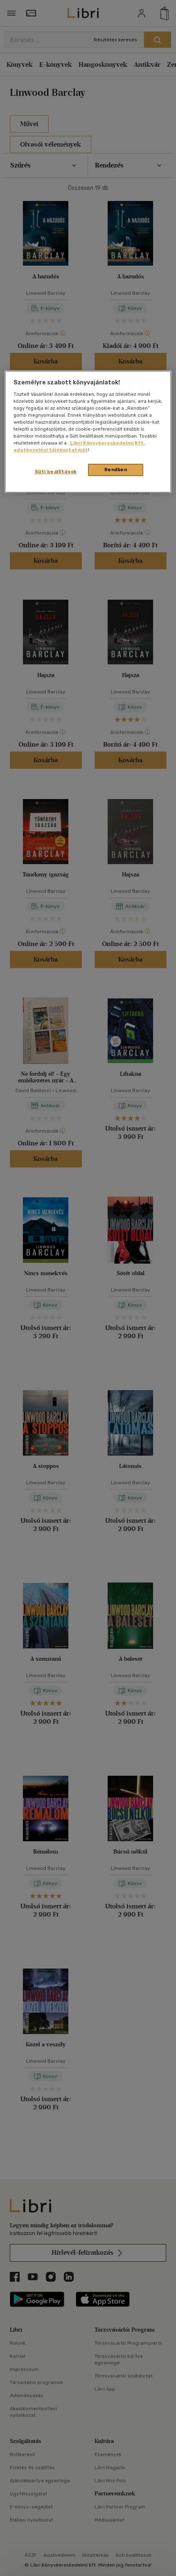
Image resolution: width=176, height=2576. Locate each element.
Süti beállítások (56, 472)
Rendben (116, 470)
